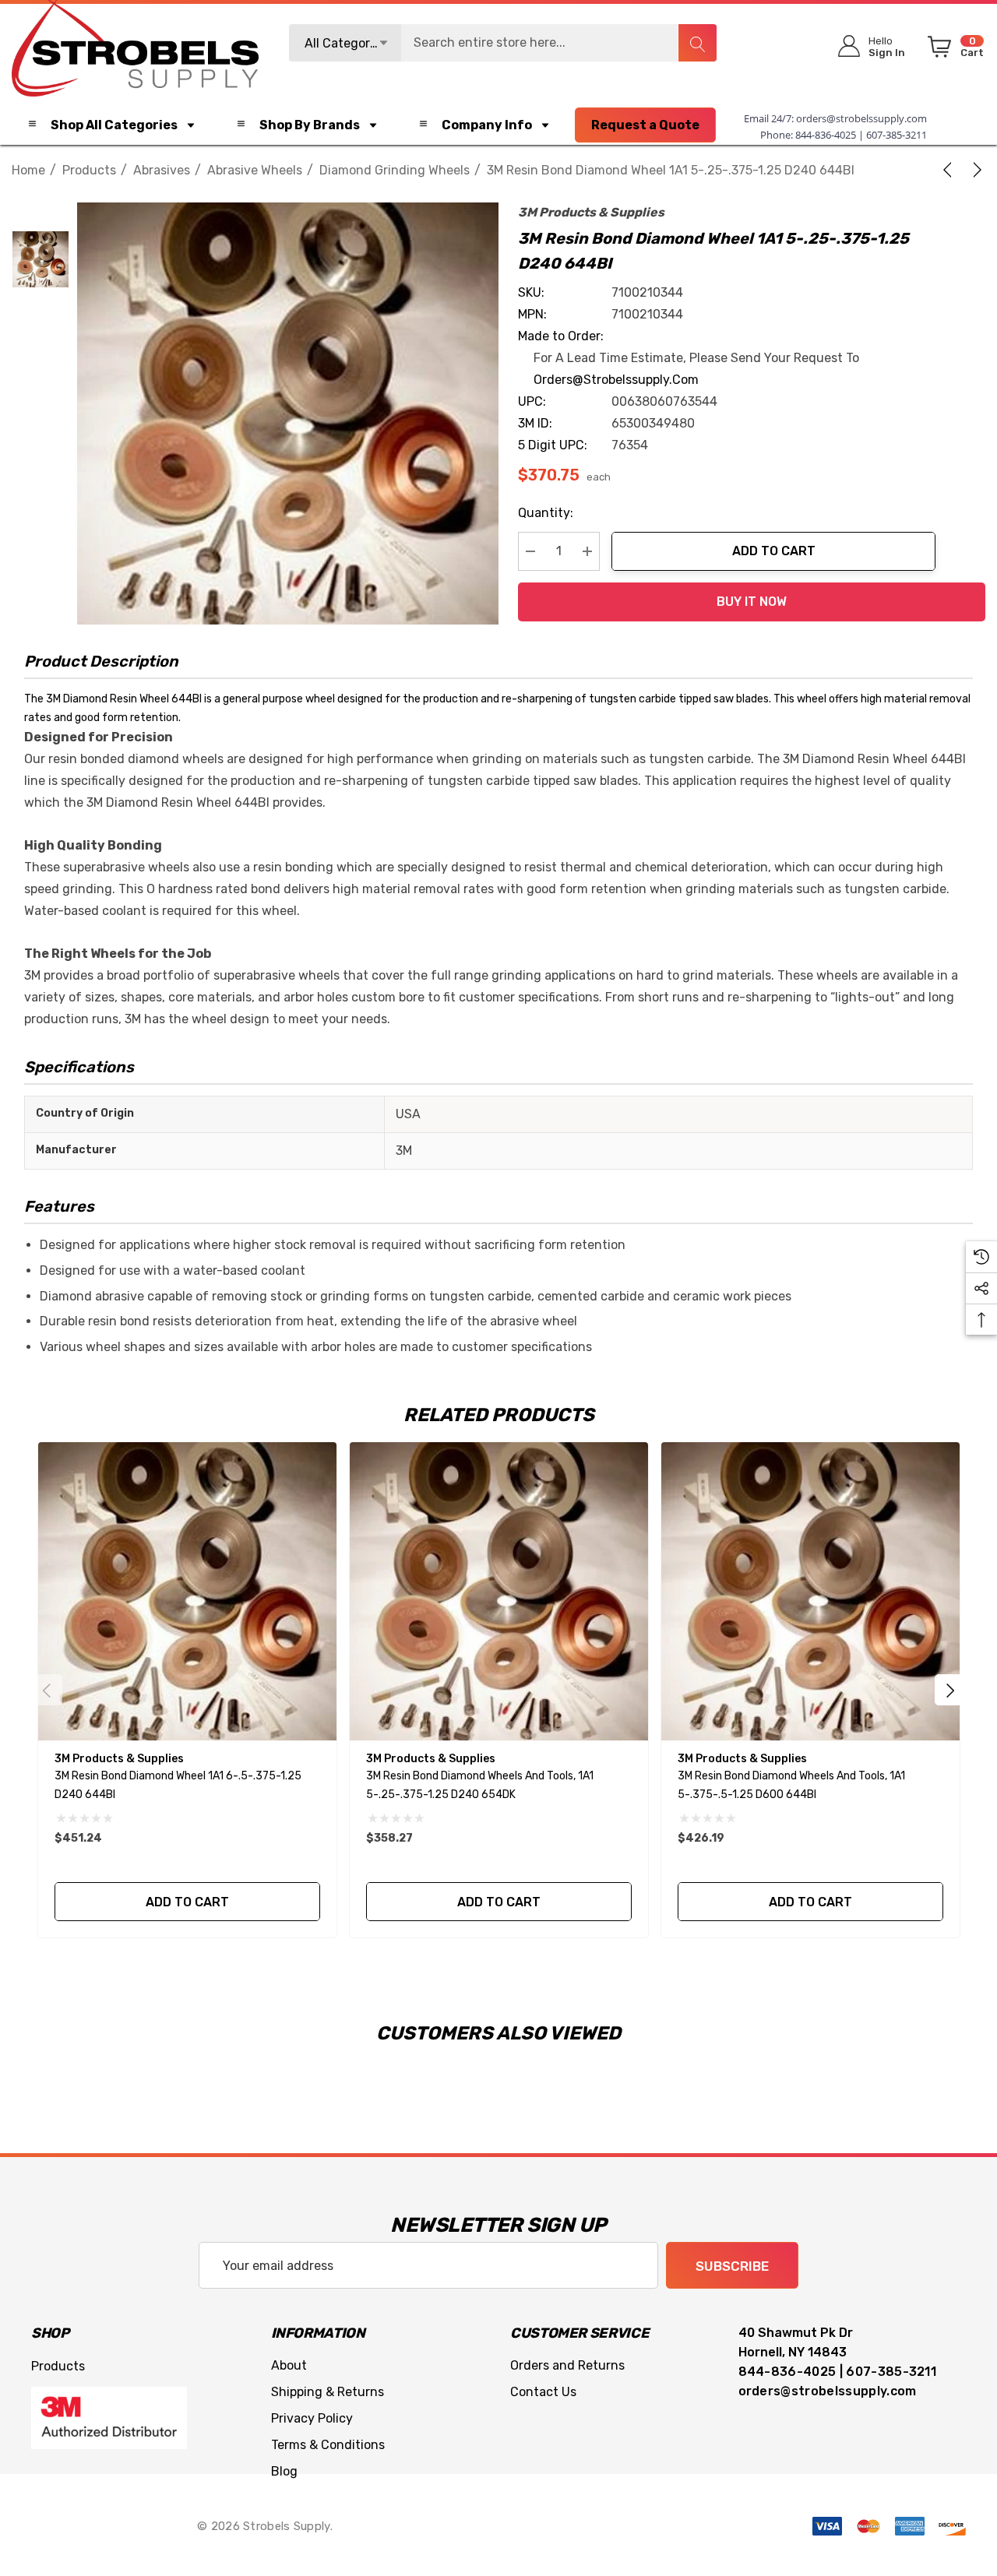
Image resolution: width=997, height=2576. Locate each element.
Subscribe (732, 2266)
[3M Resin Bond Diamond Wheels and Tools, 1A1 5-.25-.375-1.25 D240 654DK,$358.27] (499, 1591)
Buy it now (752, 602)
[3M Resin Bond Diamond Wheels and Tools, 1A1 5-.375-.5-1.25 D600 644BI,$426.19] (810, 1591)
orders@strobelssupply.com (861, 118)
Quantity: (546, 513)
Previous (47, 1690)
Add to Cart (774, 551)
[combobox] (503, 43)
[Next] (974, 170)
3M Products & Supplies (591, 212)
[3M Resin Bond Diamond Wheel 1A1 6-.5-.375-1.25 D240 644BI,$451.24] (187, 1591)
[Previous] (950, 170)
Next (950, 1690)
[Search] (697, 43)
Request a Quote (645, 125)
